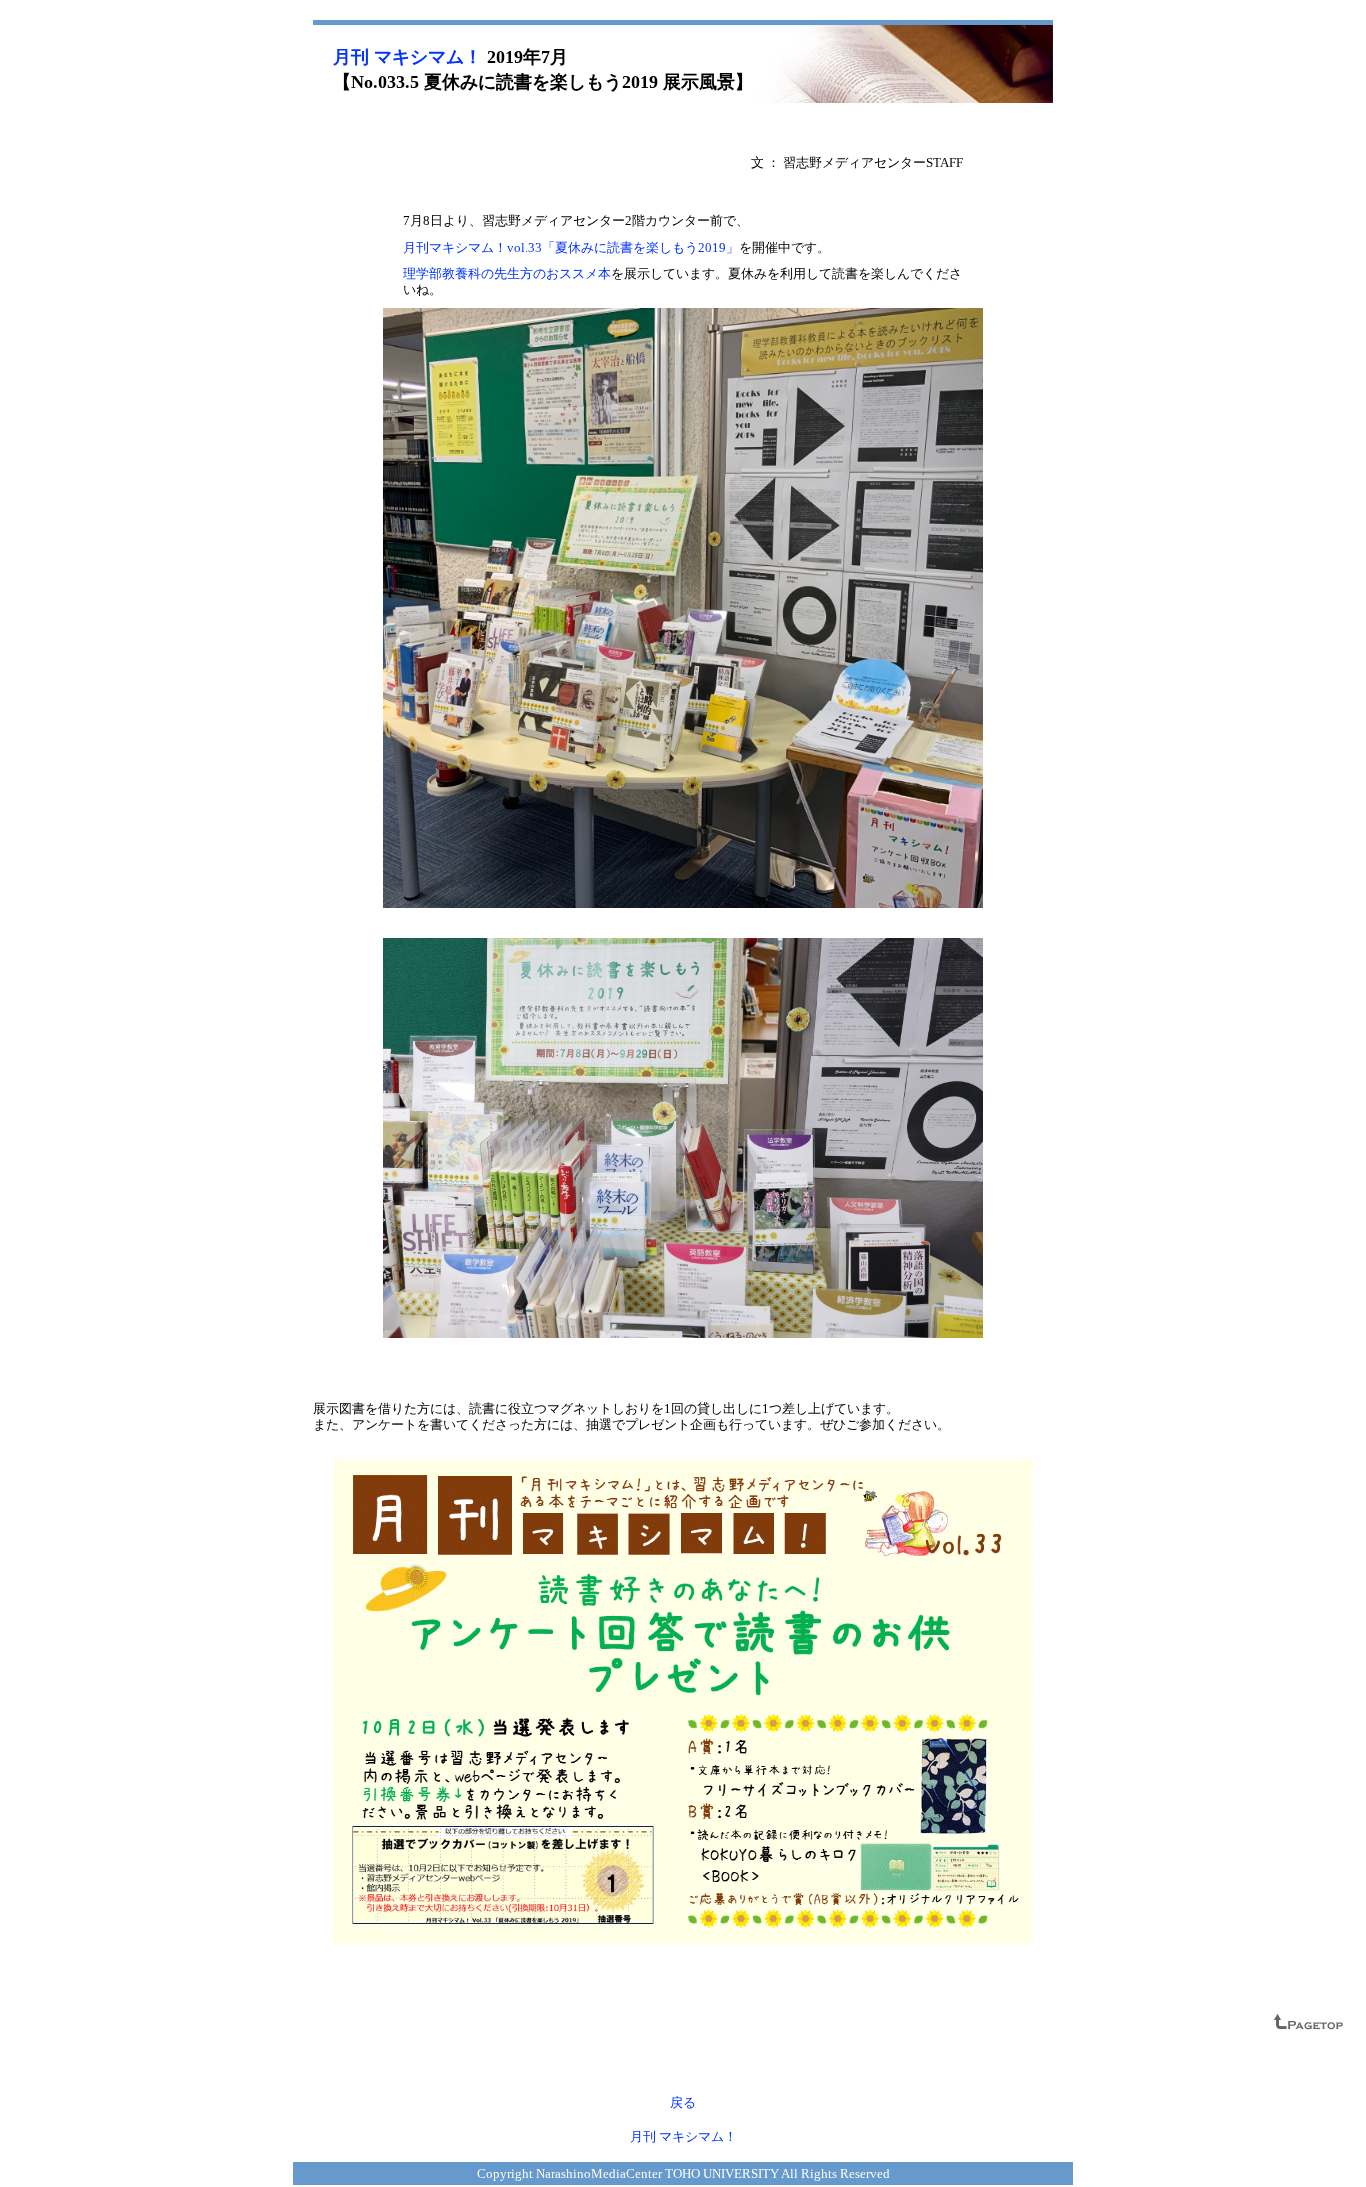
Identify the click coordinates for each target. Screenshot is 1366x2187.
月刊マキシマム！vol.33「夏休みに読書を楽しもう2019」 (571, 247)
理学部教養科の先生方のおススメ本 (507, 273)
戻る (683, 2102)
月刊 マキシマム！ (407, 57)
